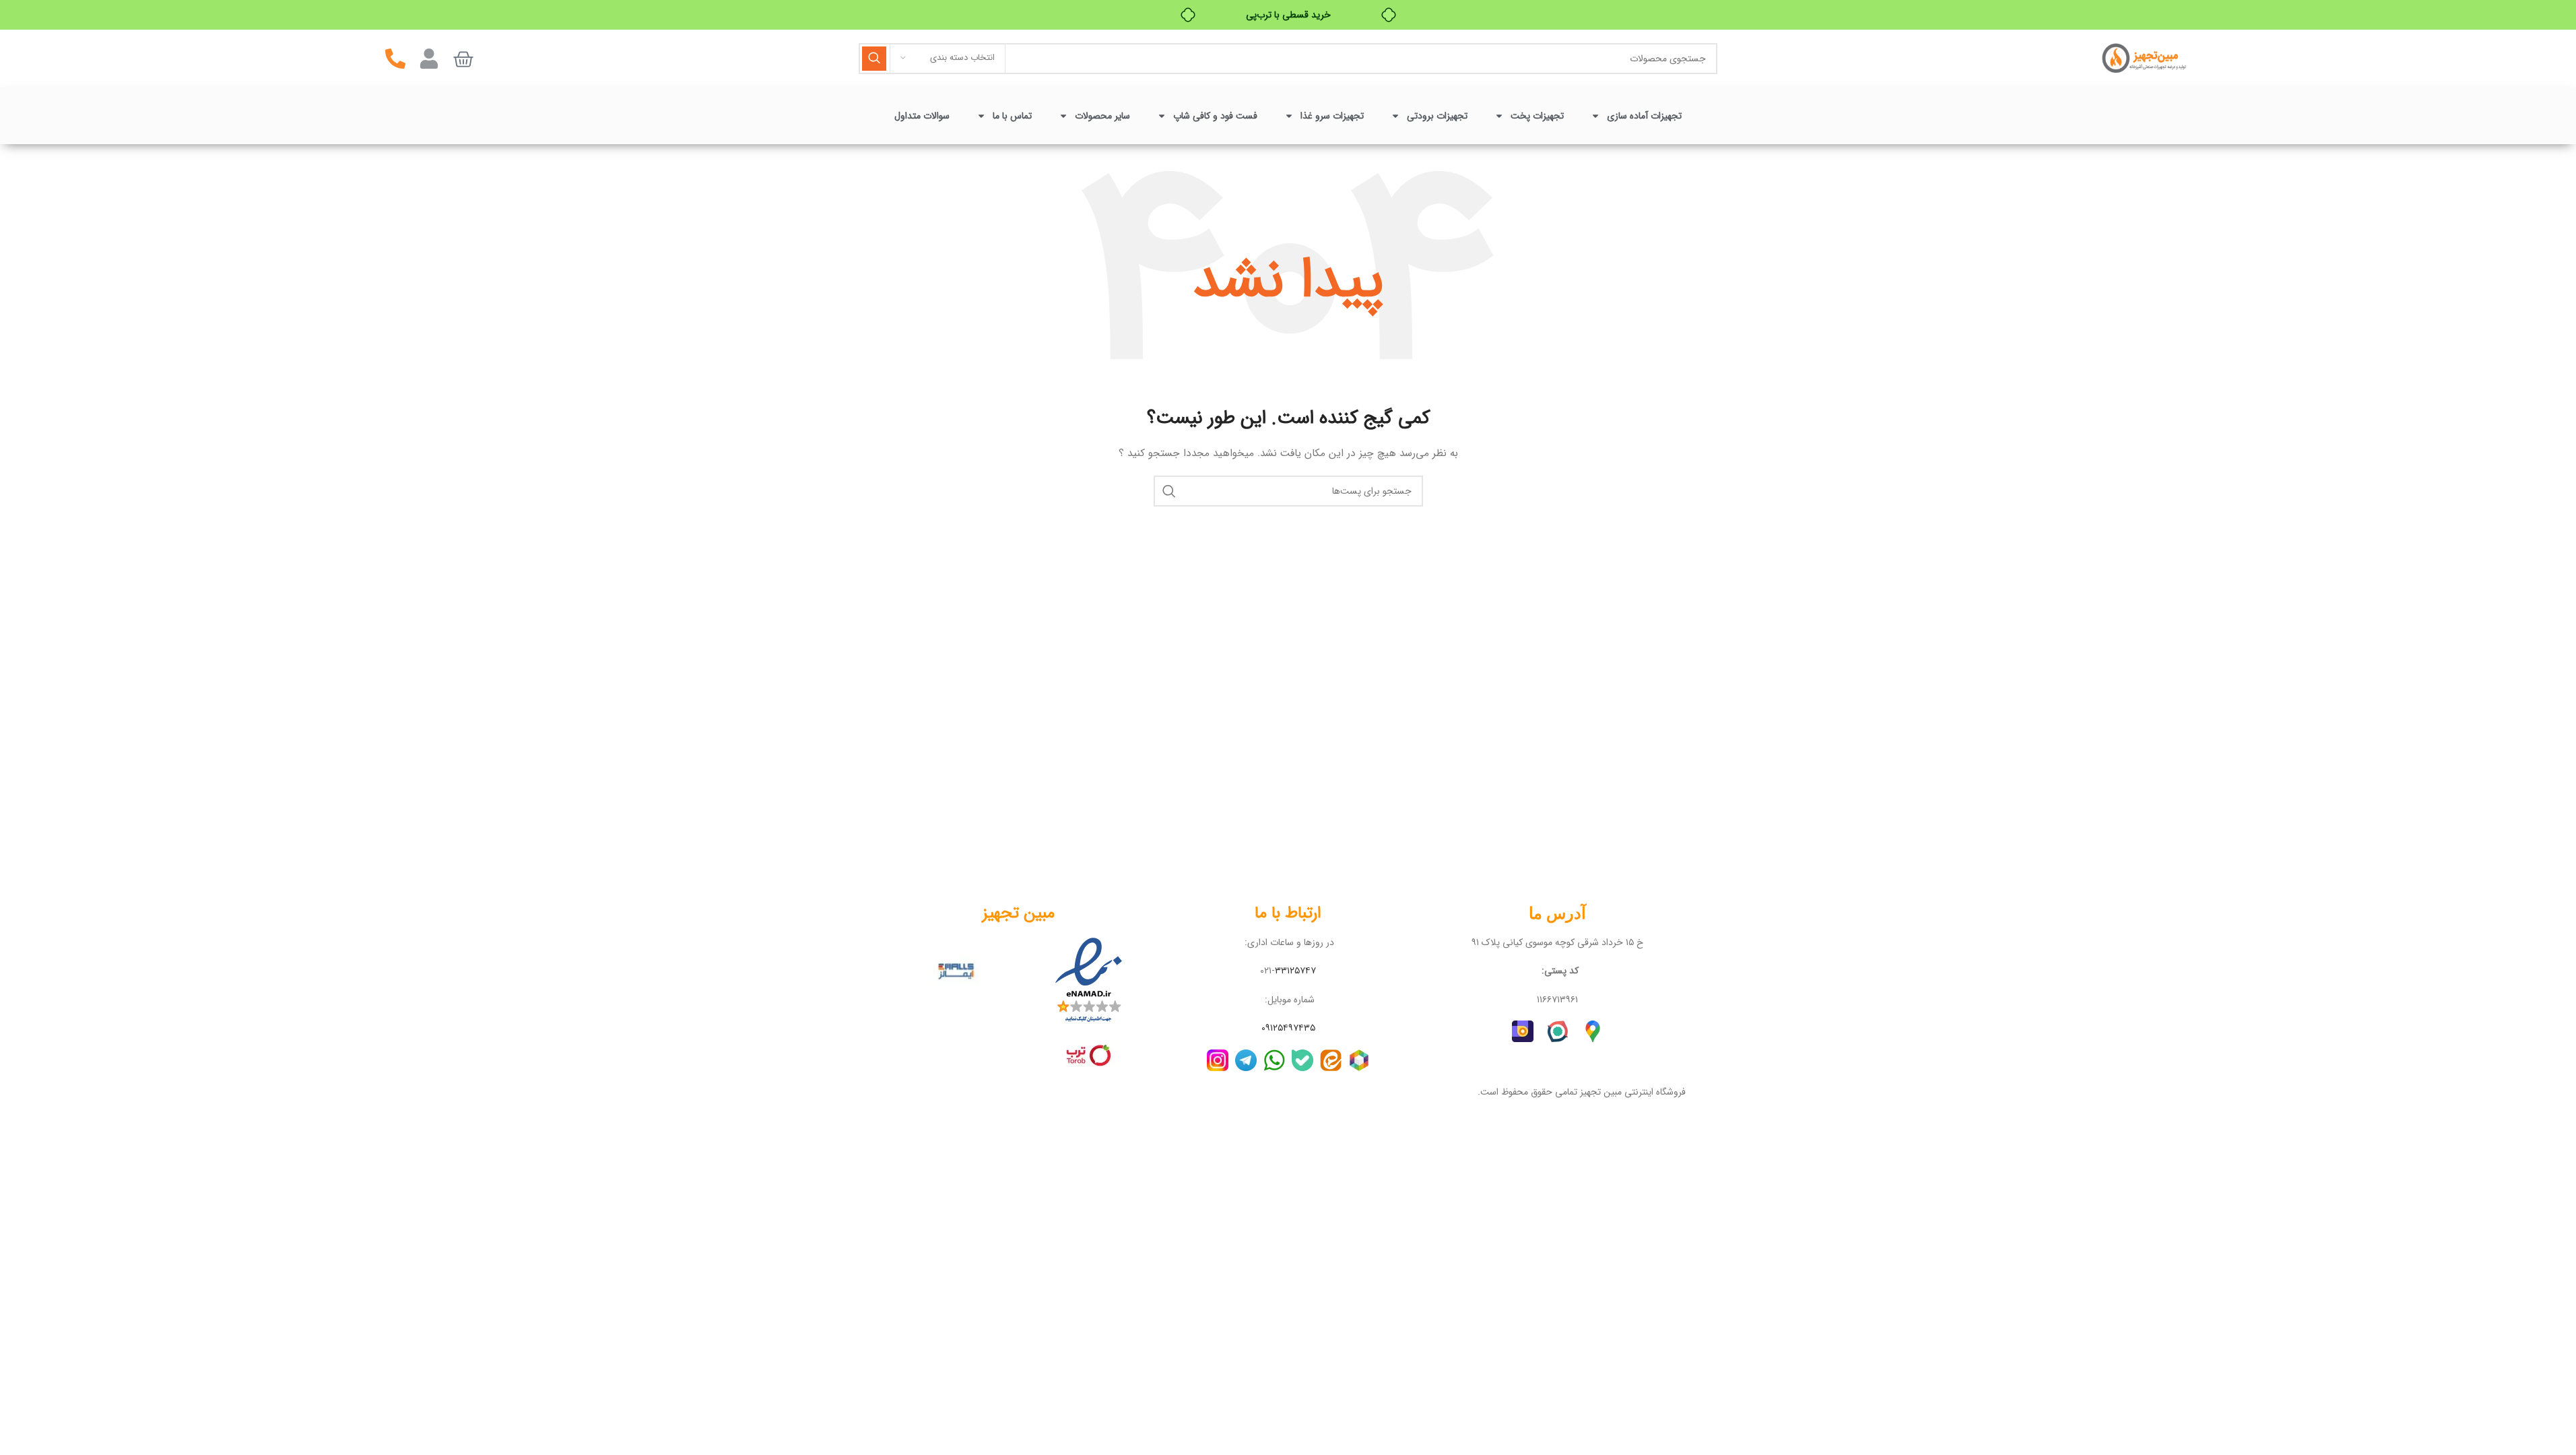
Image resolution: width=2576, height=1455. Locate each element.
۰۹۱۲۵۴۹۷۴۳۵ (1288, 1028)
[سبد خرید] (463, 59)
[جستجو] (874, 59)
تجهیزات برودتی (1437, 116)
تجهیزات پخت (1537, 116)
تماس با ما (1012, 116)
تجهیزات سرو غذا (1332, 116)
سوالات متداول (922, 116)
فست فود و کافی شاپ (1215, 116)
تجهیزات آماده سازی (1644, 116)
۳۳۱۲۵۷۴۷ (1295, 971)
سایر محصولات (1102, 116)
